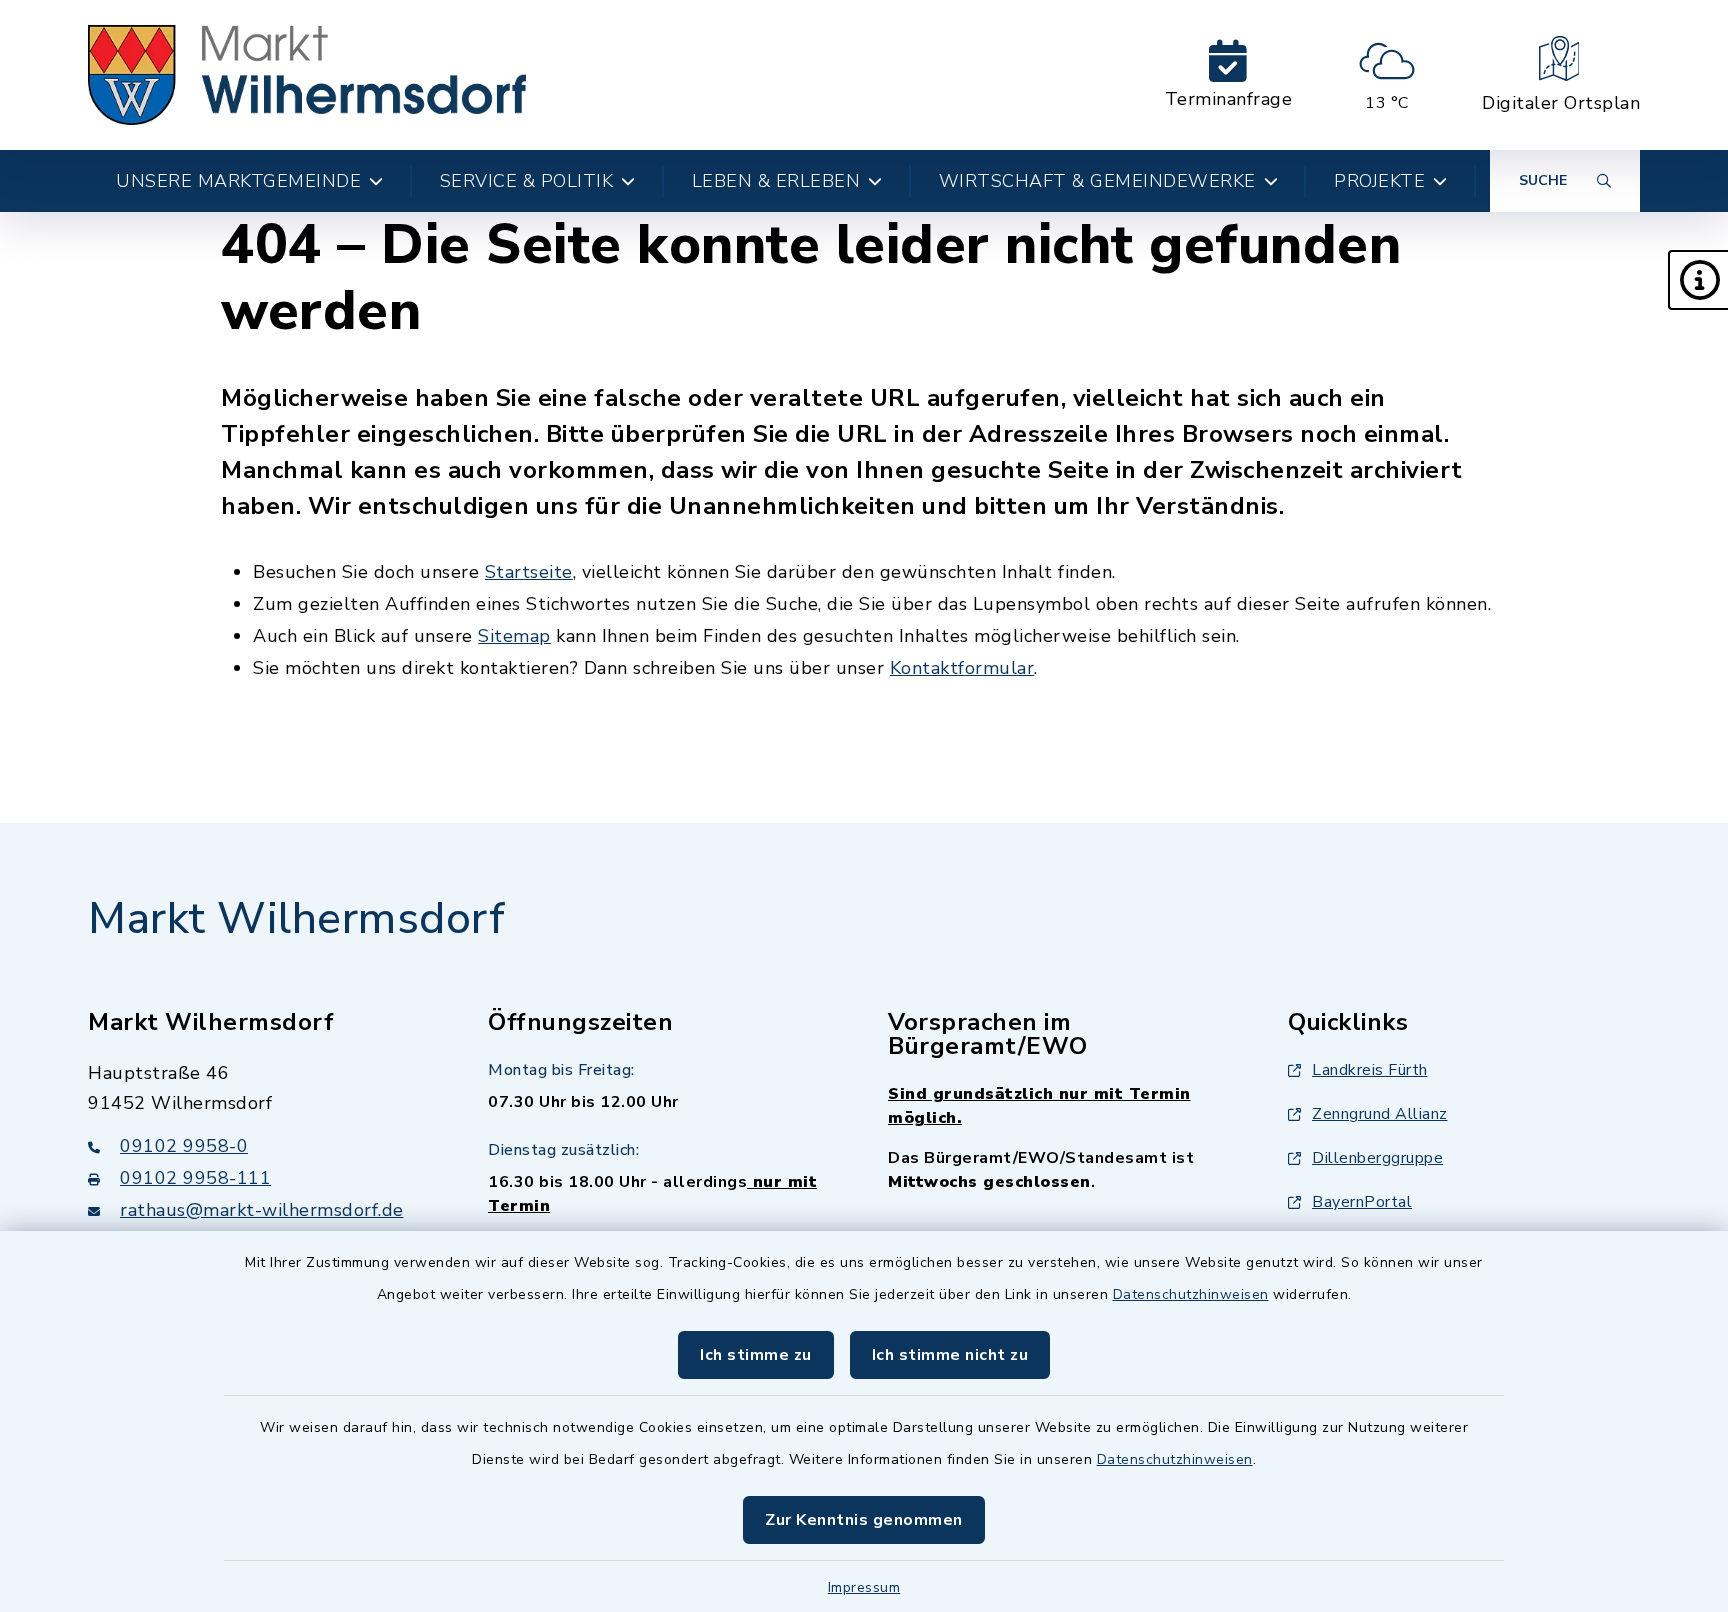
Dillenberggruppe (1377, 1158)
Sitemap (514, 636)
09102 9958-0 (184, 1146)
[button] (1698, 280)
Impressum (864, 1587)
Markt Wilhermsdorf (296, 919)
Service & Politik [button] (527, 181)
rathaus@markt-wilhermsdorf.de (262, 1210)
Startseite (529, 572)
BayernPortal (1362, 1202)
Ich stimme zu (756, 1355)
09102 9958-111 (195, 1178)
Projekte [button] (1379, 181)
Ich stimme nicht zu (950, 1355)
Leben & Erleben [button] (776, 181)
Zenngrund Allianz (1380, 1114)
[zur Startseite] (307, 75)
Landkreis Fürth (1370, 1070)
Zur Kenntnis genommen (864, 1520)
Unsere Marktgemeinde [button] (238, 181)
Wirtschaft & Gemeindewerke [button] (1097, 181)
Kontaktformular (962, 668)
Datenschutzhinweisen (1191, 1294)
